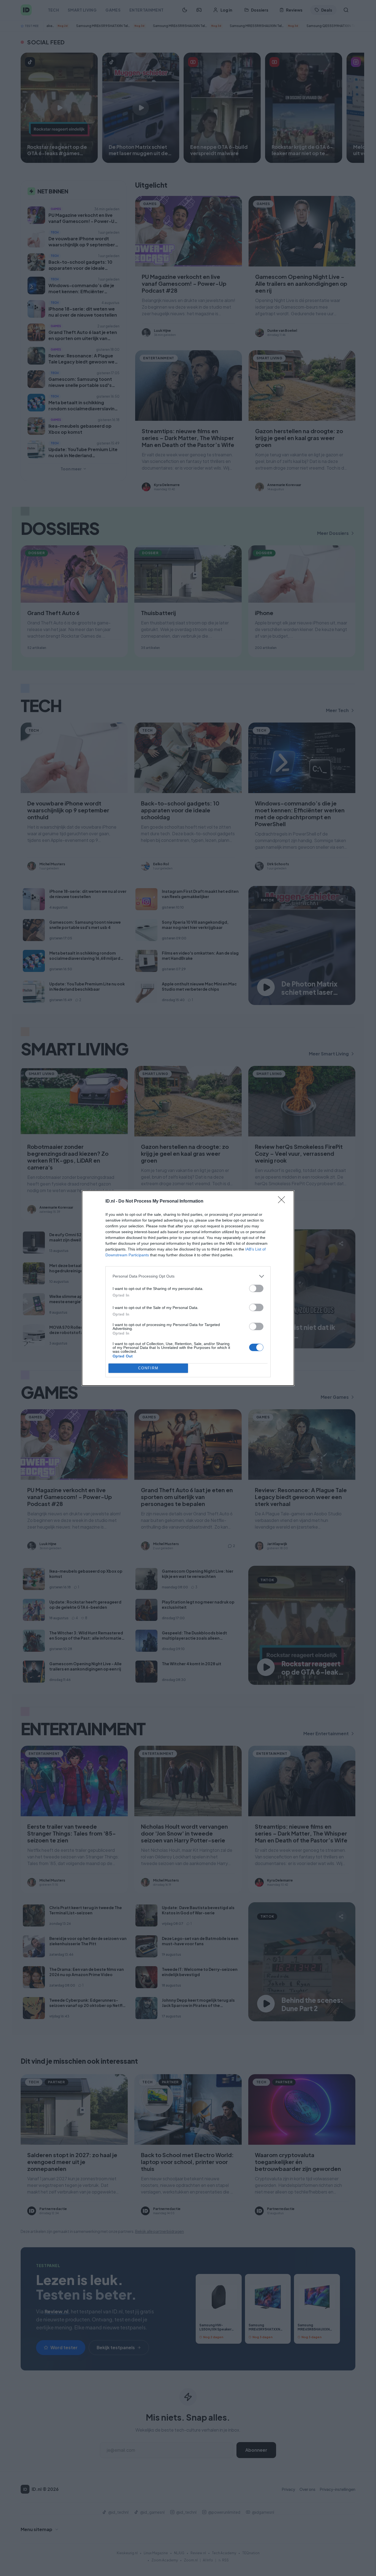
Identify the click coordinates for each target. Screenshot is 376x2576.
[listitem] (188, 1276)
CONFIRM (148, 1368)
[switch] (256, 1288)
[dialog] (188, 1288)
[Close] (283, 1201)
